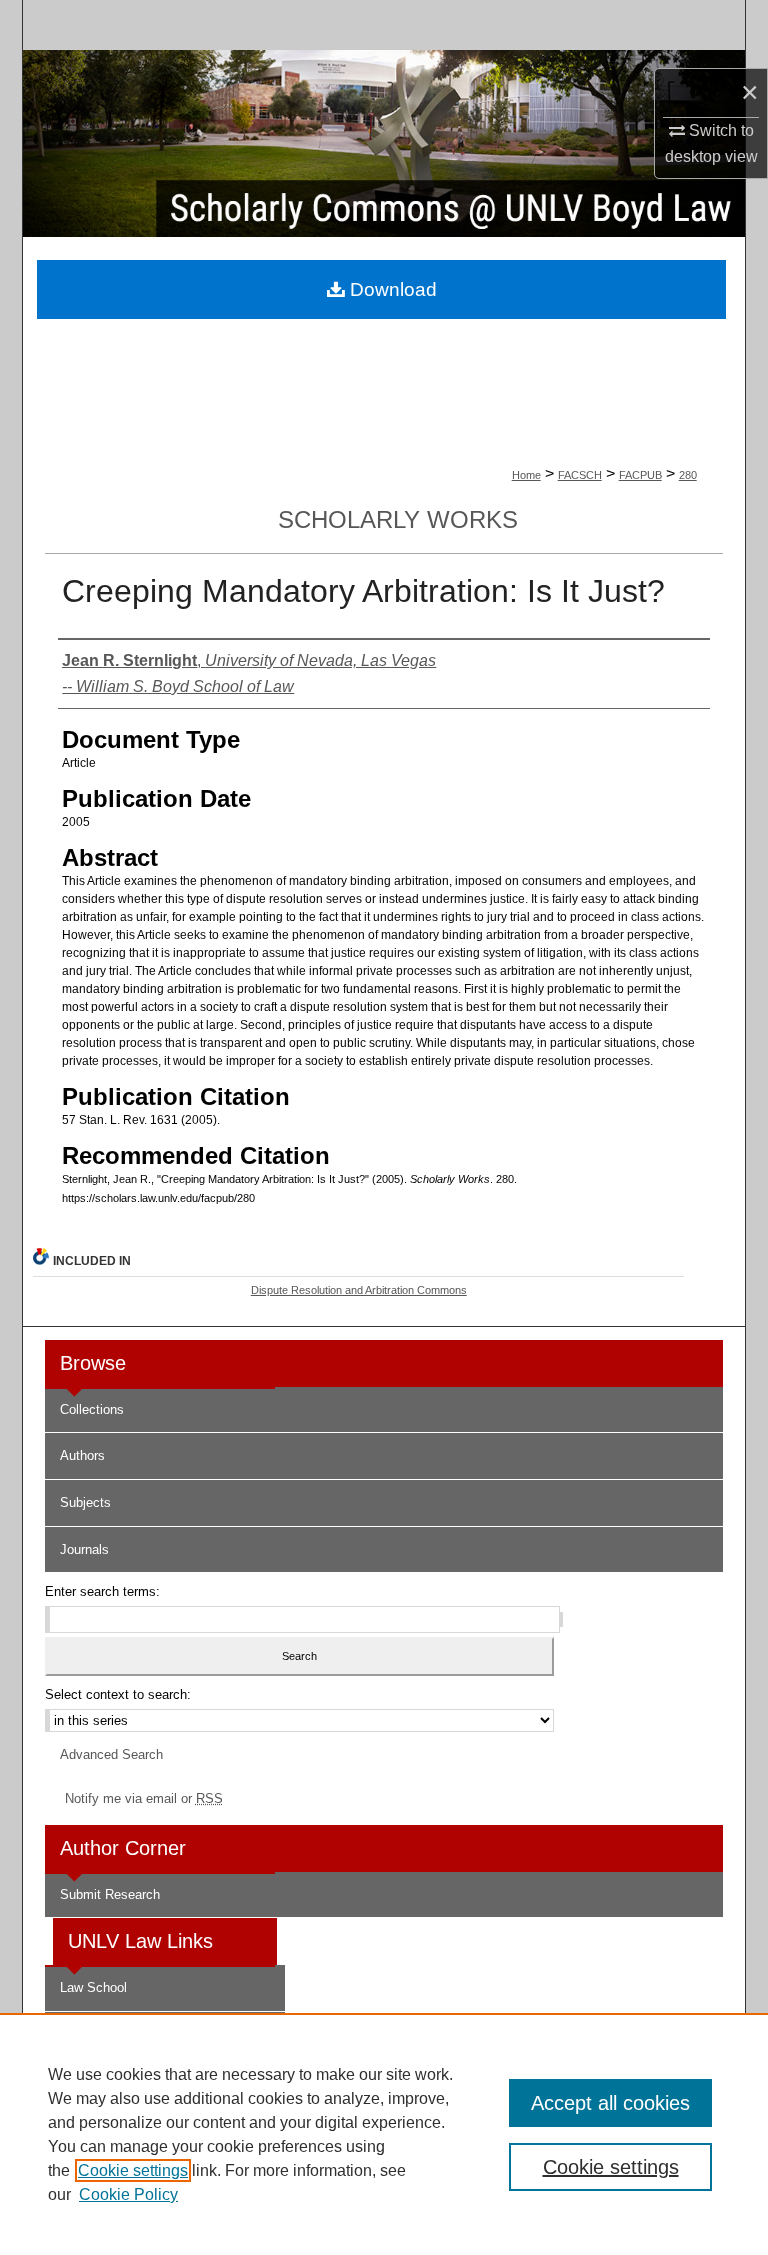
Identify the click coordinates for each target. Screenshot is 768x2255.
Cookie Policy (128, 2194)
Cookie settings (133, 2170)
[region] (384, 2134)
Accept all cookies (610, 2103)
